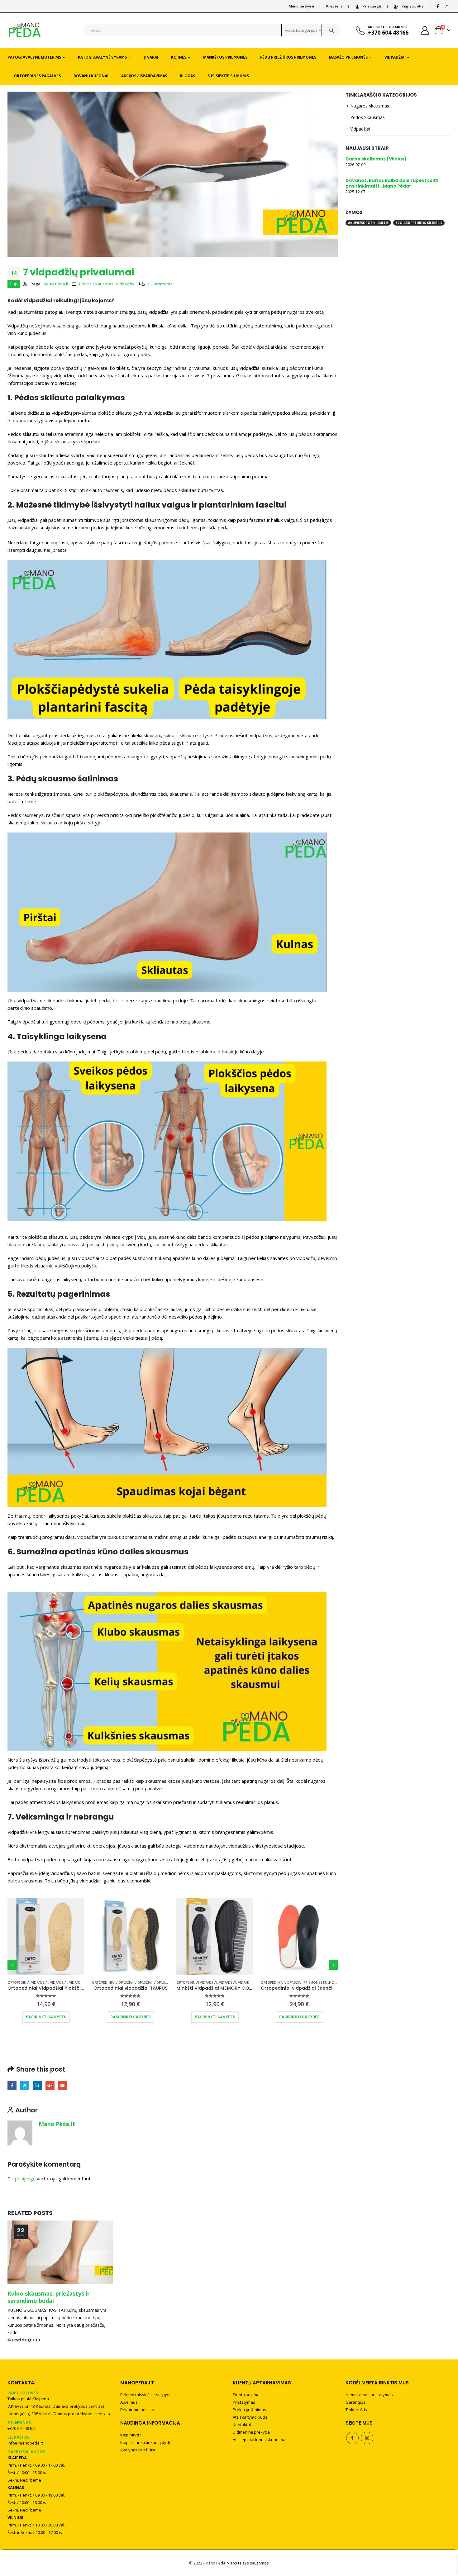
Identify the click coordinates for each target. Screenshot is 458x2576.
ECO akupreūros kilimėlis (419, 223)
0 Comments (160, 284)
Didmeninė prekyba (251, 2432)
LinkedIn (37, 2085)
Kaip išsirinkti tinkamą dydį (145, 2442)
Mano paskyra (301, 6)
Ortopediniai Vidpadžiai (28, 1982)
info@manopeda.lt (25, 2443)
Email (62, 2085)
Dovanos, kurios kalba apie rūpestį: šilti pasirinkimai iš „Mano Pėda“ (392, 183)
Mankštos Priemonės (225, 57)
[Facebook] (438, 6)
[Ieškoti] (332, 30)
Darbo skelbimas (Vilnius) (376, 159)
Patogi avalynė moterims (34, 57)
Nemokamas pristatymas (369, 2395)
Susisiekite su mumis (228, 76)
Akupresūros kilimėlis (368, 223)
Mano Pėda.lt (55, 284)
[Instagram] (446, 6)
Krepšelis (334, 6)
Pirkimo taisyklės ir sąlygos (145, 2395)
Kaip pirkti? (131, 2435)
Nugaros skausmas (370, 106)
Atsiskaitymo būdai (251, 2417)
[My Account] (425, 30)
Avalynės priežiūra (138, 2450)
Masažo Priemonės (348, 57)
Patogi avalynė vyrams (102, 57)
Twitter (25, 2085)
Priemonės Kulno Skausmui (327, 1982)
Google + (50, 2085)
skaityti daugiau (23, 2340)
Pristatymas (244, 2402)
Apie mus (129, 2402)
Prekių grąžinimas (249, 2410)
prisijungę (25, 2178)
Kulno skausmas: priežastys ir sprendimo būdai (49, 2297)
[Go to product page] (46, 1937)
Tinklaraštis (356, 2410)
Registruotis (413, 6)
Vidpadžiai (395, 57)
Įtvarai (151, 57)
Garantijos (355, 2402)
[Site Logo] (25, 30)
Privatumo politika (137, 2410)
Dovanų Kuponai (91, 76)
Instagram (367, 2438)
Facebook (12, 2085)
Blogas (187, 76)
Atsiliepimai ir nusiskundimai (260, 2440)
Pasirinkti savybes (46, 2017)
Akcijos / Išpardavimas (144, 76)
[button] (12, 1965)
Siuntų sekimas (247, 2395)
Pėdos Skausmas (96, 284)
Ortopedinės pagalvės (37, 76)
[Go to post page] (60, 2252)
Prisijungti (372, 6)
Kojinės (179, 57)
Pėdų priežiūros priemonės (288, 57)
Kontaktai (242, 2425)
